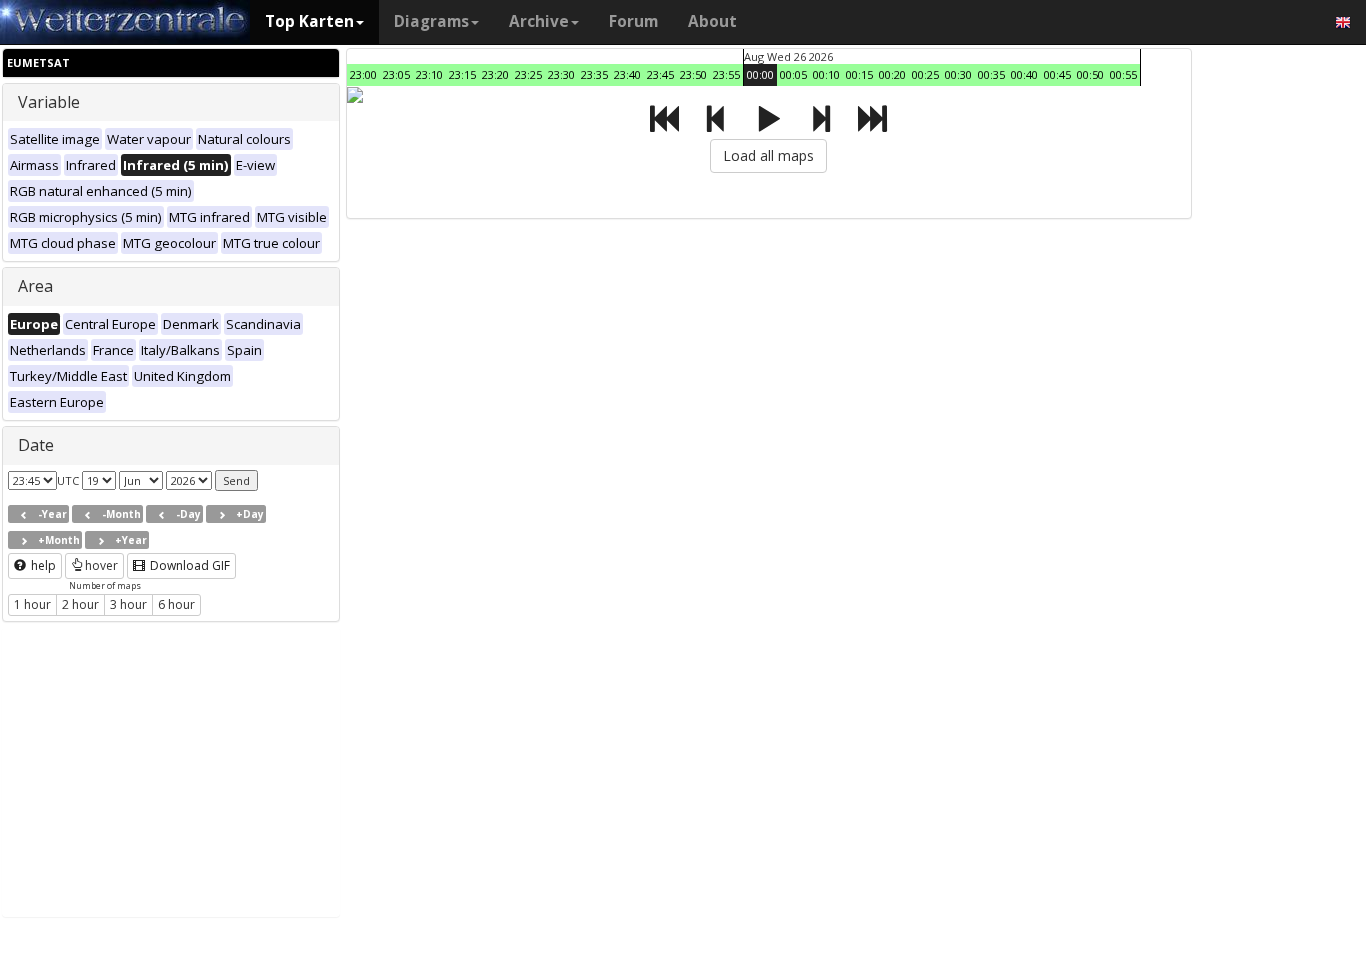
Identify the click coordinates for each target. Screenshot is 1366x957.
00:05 (793, 74)
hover (101, 565)
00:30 (958, 74)
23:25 (528, 74)
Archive (539, 21)
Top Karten (309, 21)
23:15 (462, 74)
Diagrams (431, 21)
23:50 (693, 74)
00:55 (1123, 74)
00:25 (925, 74)
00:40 (1024, 74)
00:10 (826, 74)
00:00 (760, 74)
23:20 (495, 74)
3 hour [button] (128, 604)
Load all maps (768, 155)
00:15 (859, 74)
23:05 (396, 74)
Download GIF (188, 565)
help (42, 565)
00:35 (991, 74)
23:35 (594, 74)
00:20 (892, 74)
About (712, 21)
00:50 (1090, 74)
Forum (633, 21)
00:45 (1057, 74)
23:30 (561, 74)
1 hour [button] (32, 604)
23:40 (627, 74)
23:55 (726, 74)
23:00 (363, 74)
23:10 (429, 74)
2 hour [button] (80, 604)
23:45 (660, 74)
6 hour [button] (176, 604)
